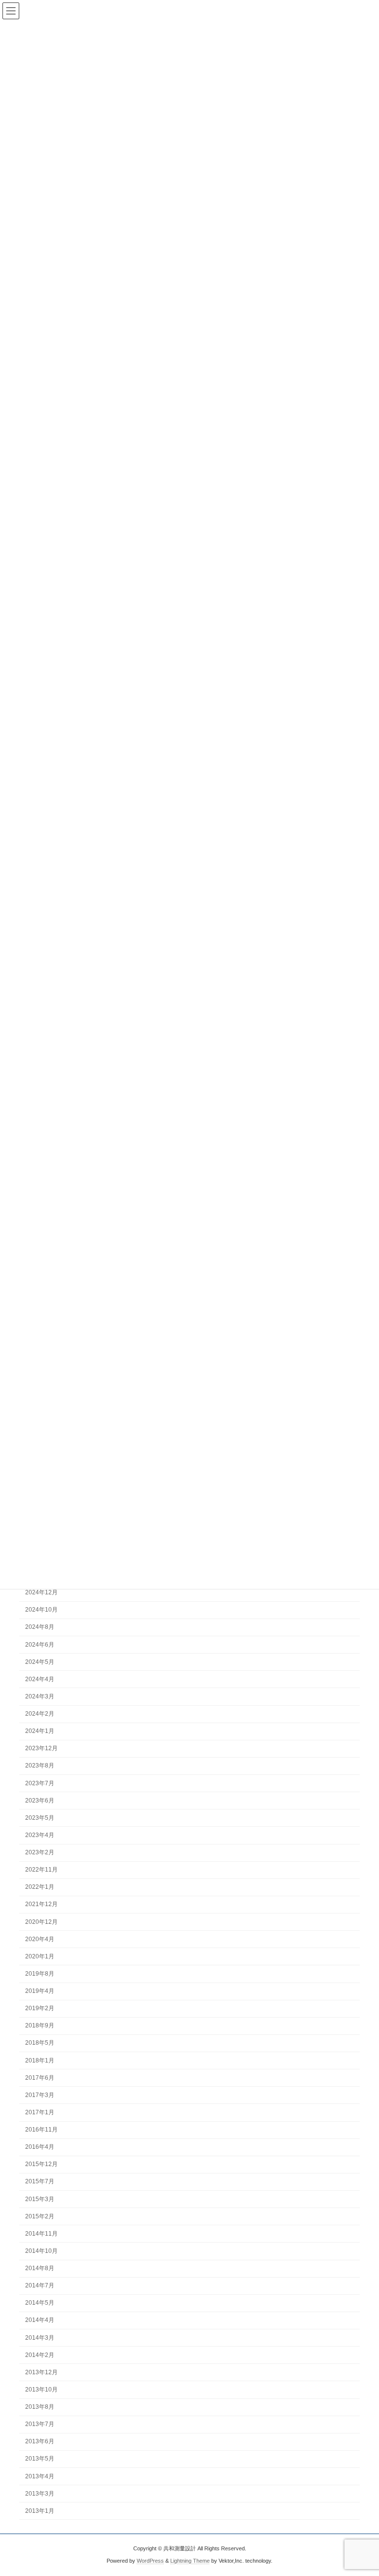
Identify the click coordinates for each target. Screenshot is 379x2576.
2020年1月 (40, 1956)
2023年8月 (40, 1766)
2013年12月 (41, 2372)
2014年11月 (41, 2234)
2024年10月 (41, 1610)
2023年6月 (40, 1801)
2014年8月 (40, 2268)
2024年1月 (40, 1731)
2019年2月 (40, 2008)
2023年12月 (41, 1748)
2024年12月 (41, 1592)
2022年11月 (41, 1870)
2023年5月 (40, 1818)
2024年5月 (40, 1662)
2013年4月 (40, 2476)
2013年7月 (40, 2424)
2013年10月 (41, 2390)
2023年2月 (40, 1852)
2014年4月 (40, 2320)
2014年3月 (40, 2337)
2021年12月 (41, 1904)
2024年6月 (40, 1644)
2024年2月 (40, 1714)
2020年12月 (41, 1921)
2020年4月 (40, 1939)
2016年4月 (40, 2147)
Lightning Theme (190, 2561)
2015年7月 (40, 2181)
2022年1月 (40, 1887)
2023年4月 (40, 1835)
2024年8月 (40, 1627)
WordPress (150, 2561)
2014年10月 (41, 2251)
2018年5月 (40, 2043)
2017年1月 (40, 2112)
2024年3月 (40, 1696)
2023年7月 (40, 1783)
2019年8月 (40, 1974)
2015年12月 (41, 2164)
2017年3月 (40, 2095)
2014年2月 (40, 2355)
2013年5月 (40, 2459)
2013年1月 (40, 2511)
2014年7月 (40, 2285)
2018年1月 (40, 2060)
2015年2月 (40, 2216)
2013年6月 (40, 2441)
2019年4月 (40, 1991)
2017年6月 (40, 2078)
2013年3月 (40, 2494)
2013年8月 (40, 2407)
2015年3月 (40, 2199)
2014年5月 (40, 2303)
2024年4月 (40, 1679)
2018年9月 (40, 2025)
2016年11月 (41, 2130)
